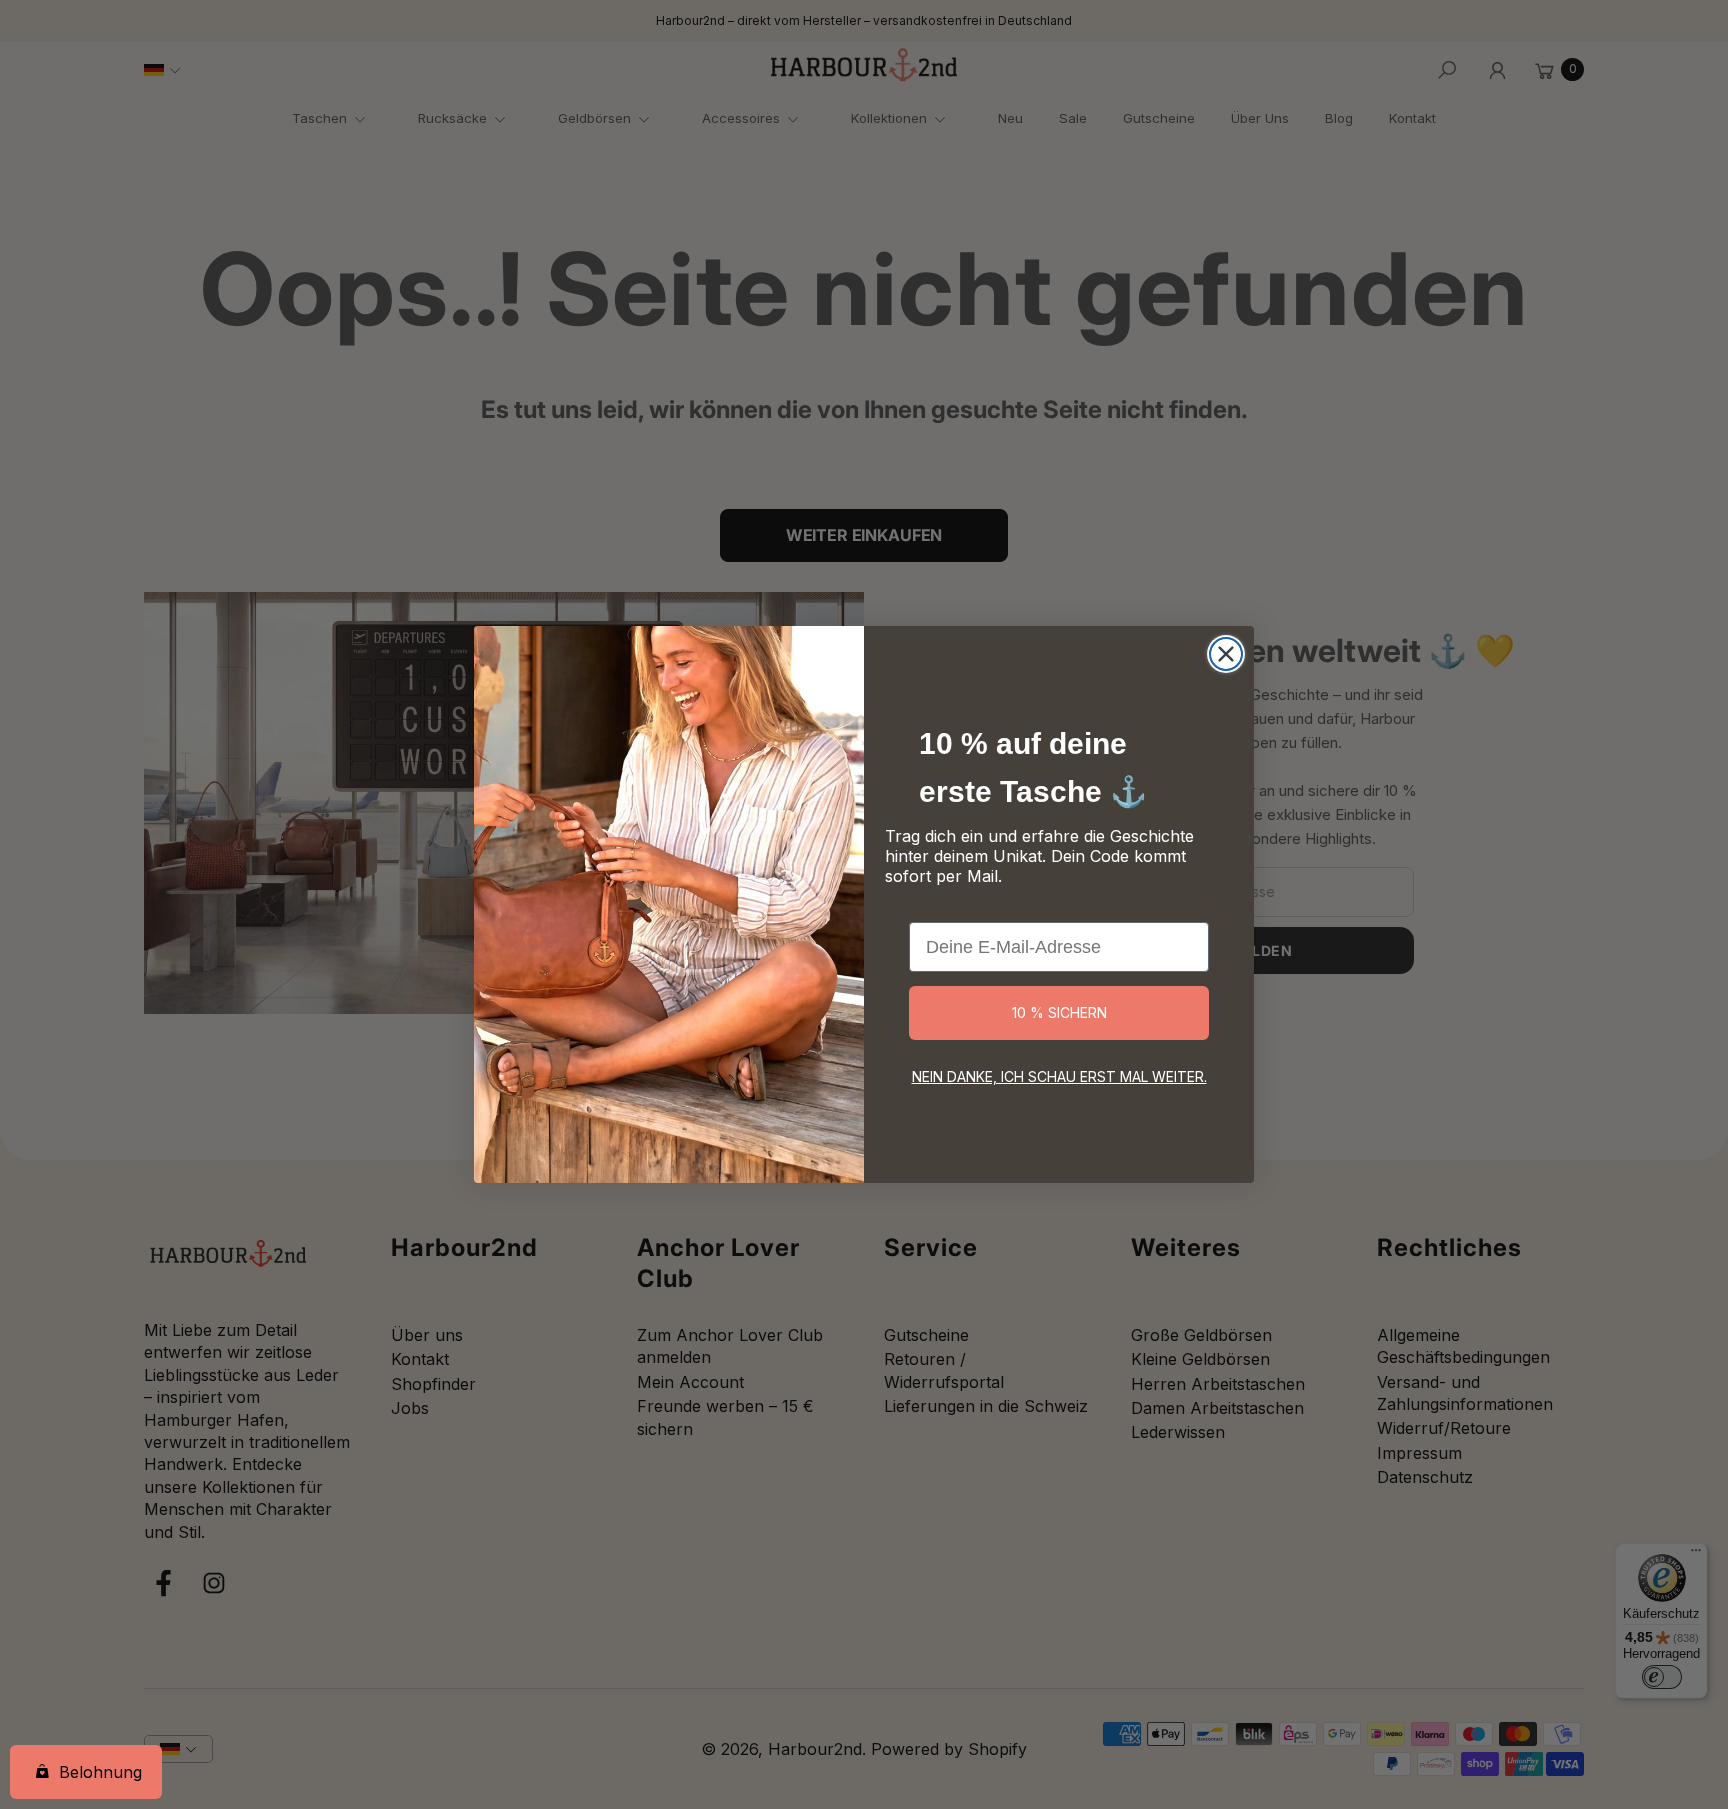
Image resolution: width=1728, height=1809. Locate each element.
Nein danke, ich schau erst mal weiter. (1059, 1076)
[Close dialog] (1226, 654)
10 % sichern (1059, 1012)
